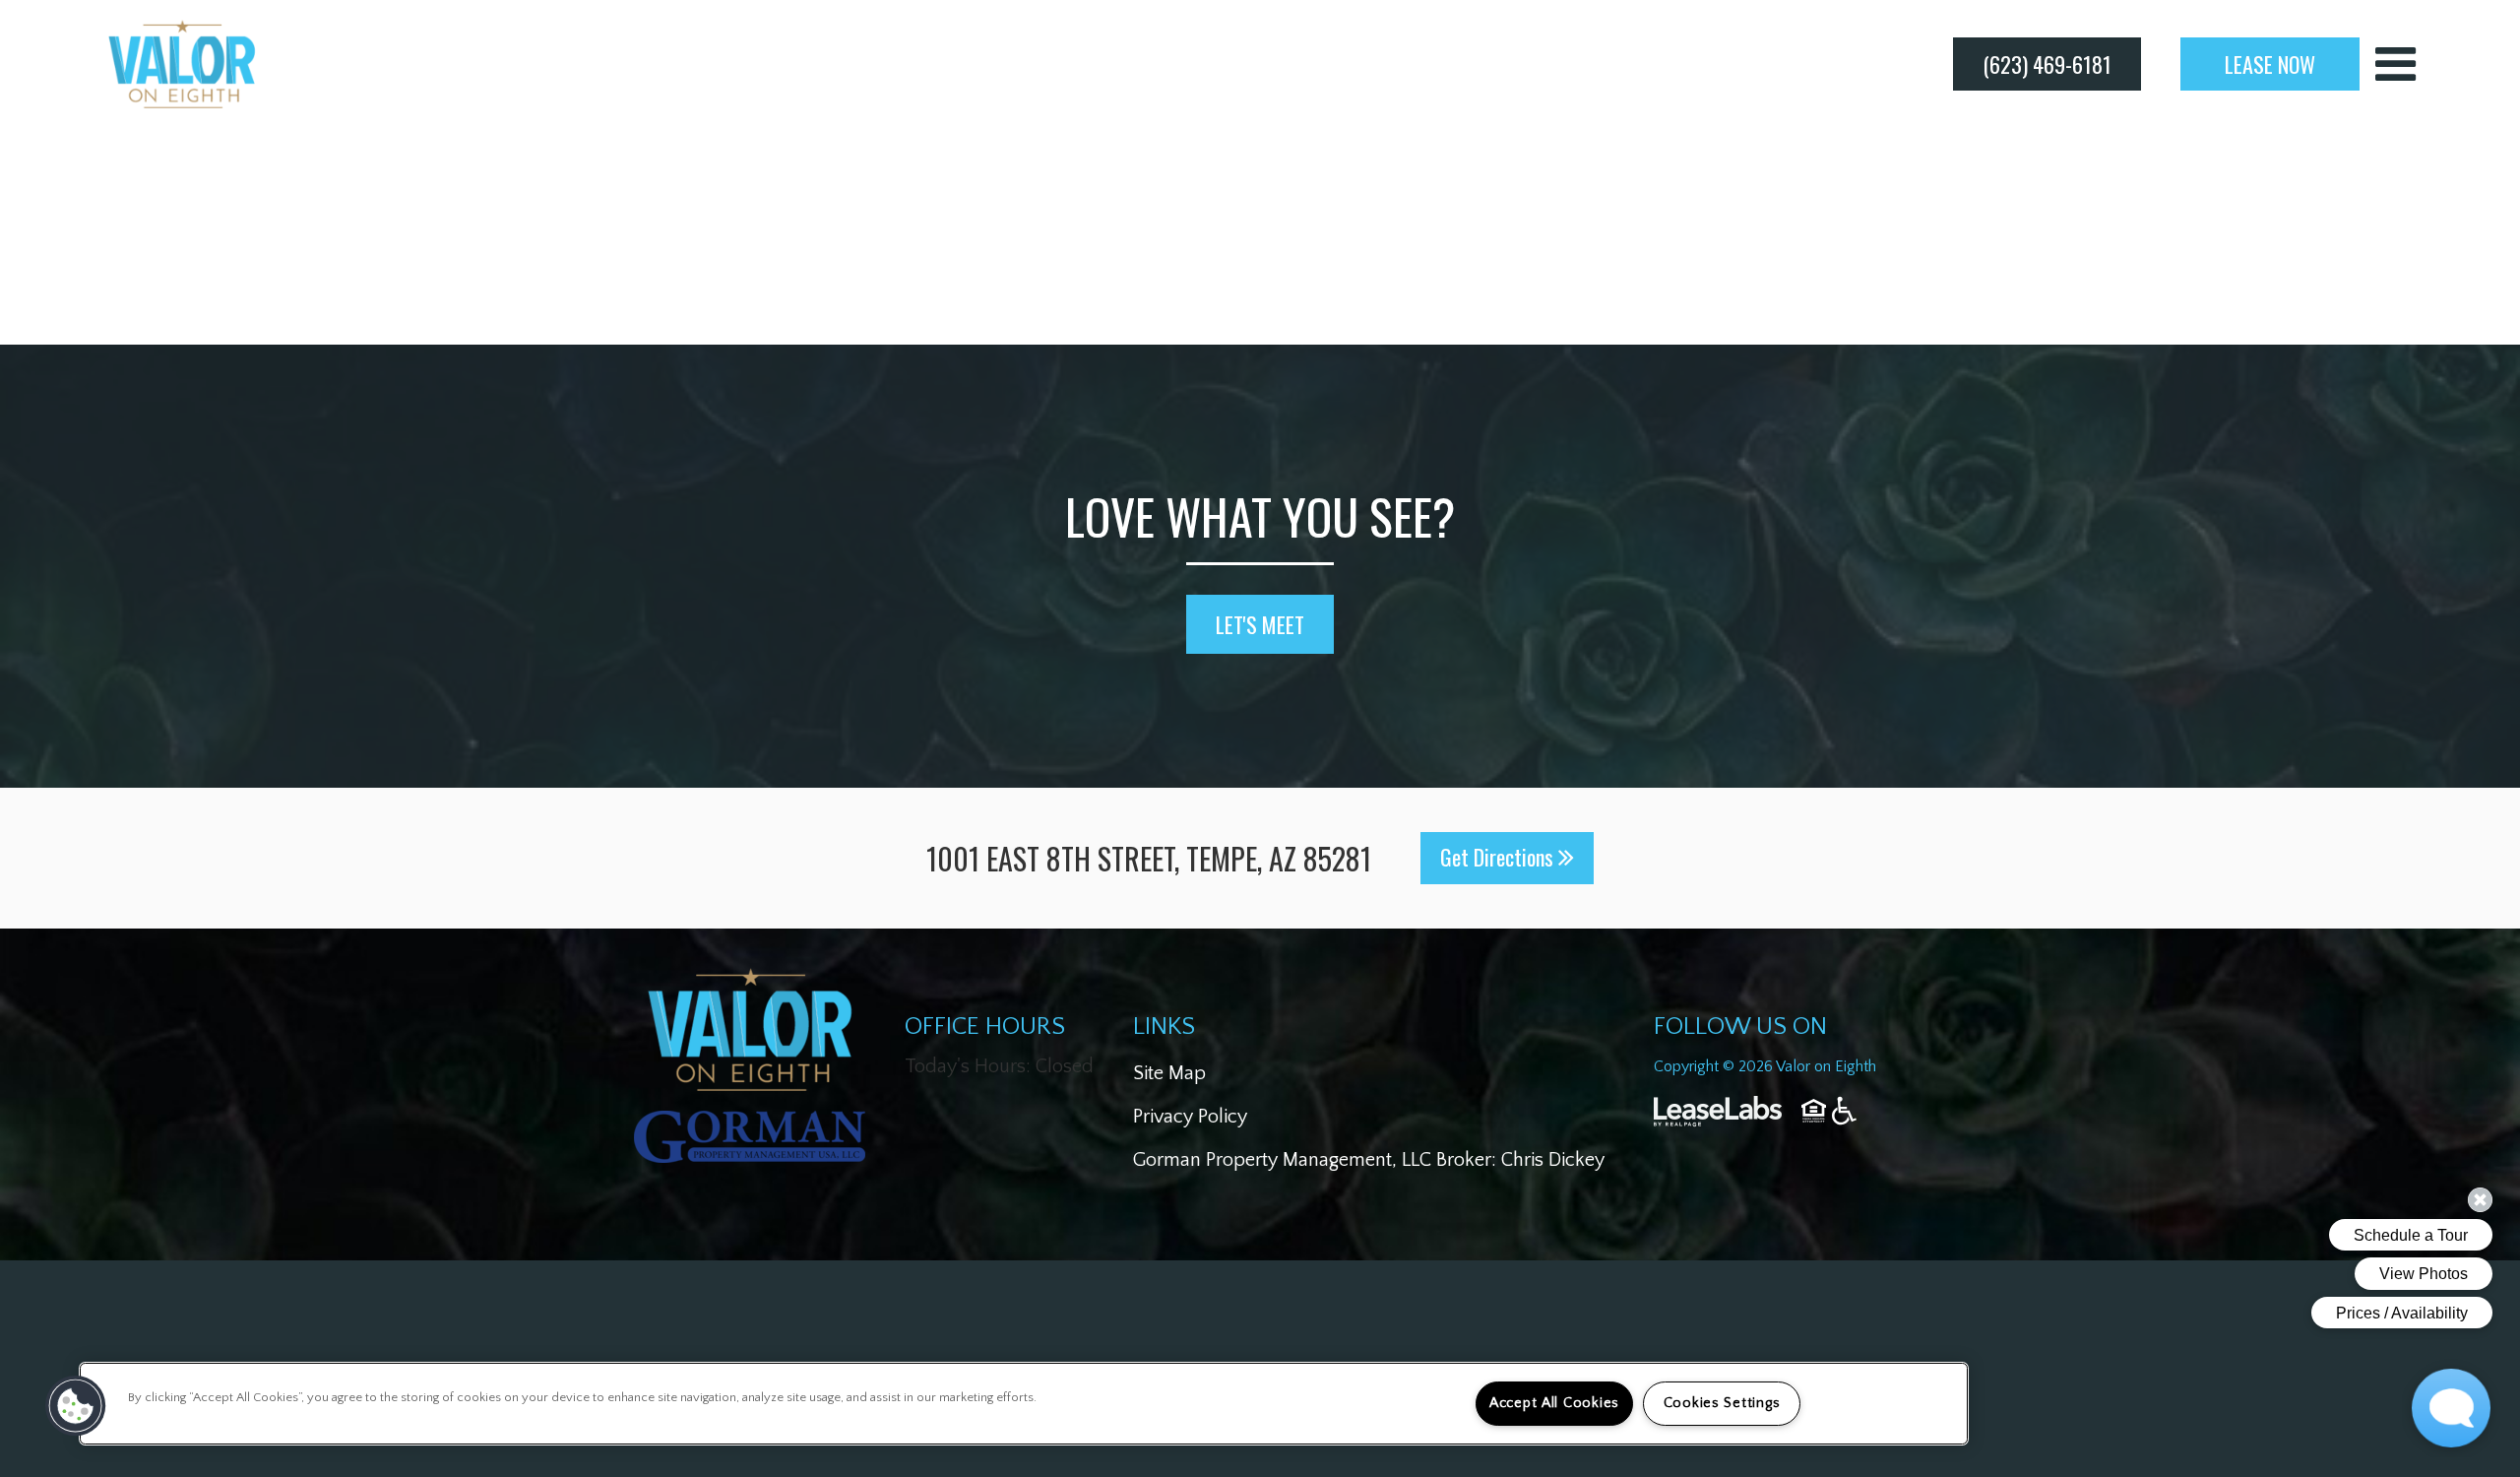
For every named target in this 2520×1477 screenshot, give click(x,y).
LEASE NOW (2270, 64)
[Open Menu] (2395, 64)
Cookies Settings (1722, 1403)
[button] (76, 1406)
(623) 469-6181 (2047, 64)
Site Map (1169, 1073)
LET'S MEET (1260, 624)
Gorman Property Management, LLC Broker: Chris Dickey (1369, 1160)
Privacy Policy (1190, 1117)
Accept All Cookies (1554, 1403)
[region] (1024, 1404)
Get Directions (1499, 857)
